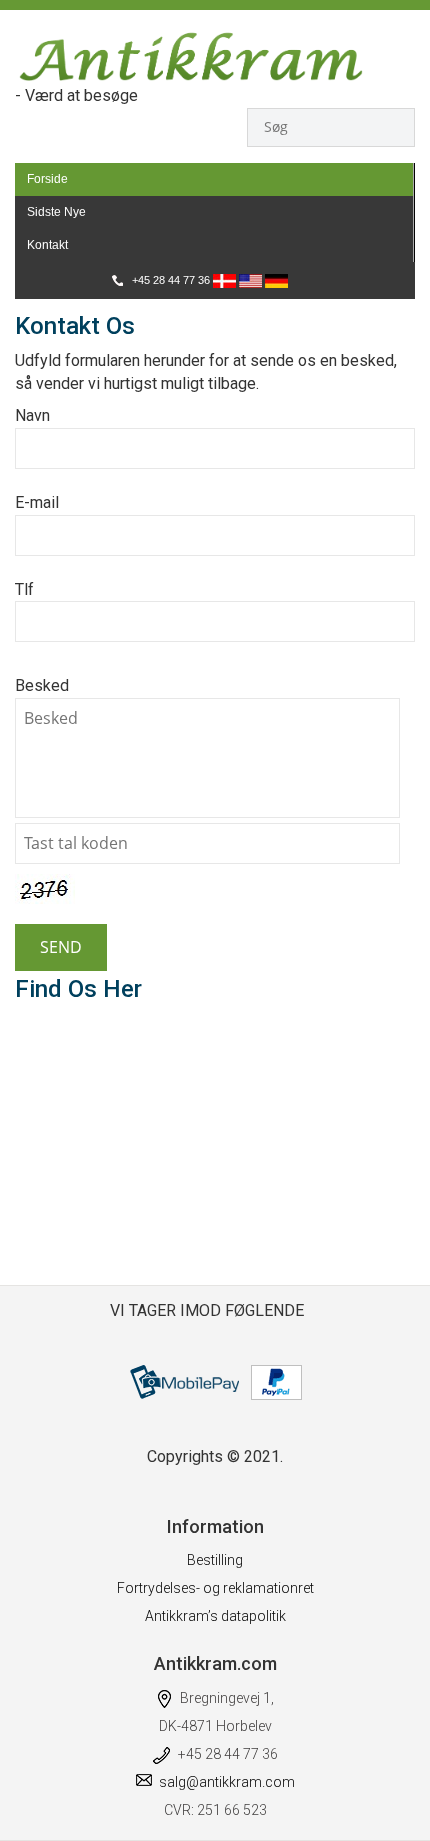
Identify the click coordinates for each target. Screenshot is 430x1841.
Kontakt (47, 245)
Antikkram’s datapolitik (215, 1616)
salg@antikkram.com (227, 1782)
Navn (32, 415)
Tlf (24, 589)
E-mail (37, 502)
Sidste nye (56, 212)
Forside (47, 179)
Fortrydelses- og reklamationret (215, 1588)
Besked (42, 685)
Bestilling (215, 1560)
